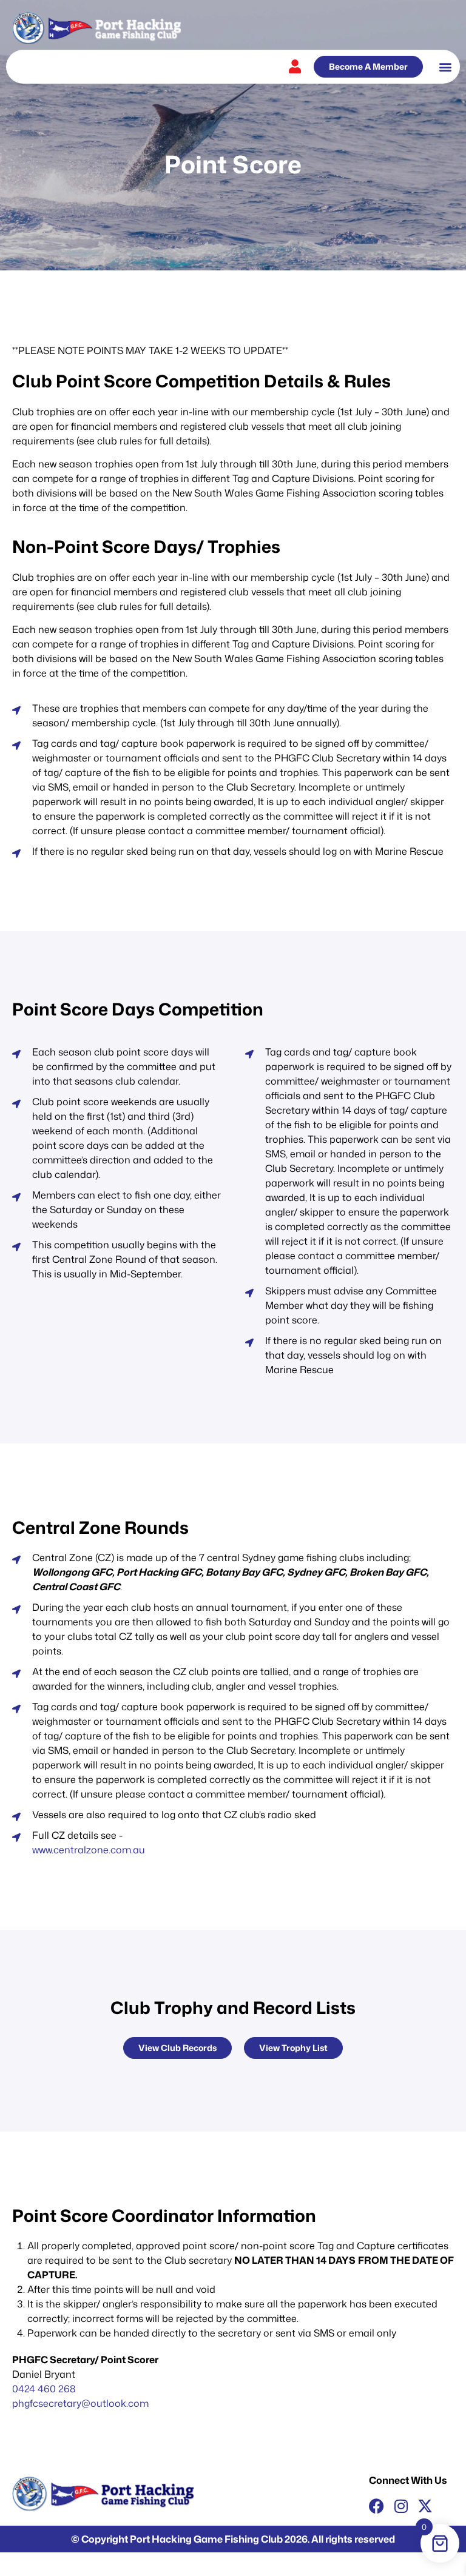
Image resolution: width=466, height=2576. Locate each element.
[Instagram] (401, 2506)
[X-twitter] (425, 2506)
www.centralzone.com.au (89, 1850)
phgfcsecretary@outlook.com (80, 2403)
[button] (445, 67)
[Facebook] (377, 2506)
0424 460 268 (44, 2389)
